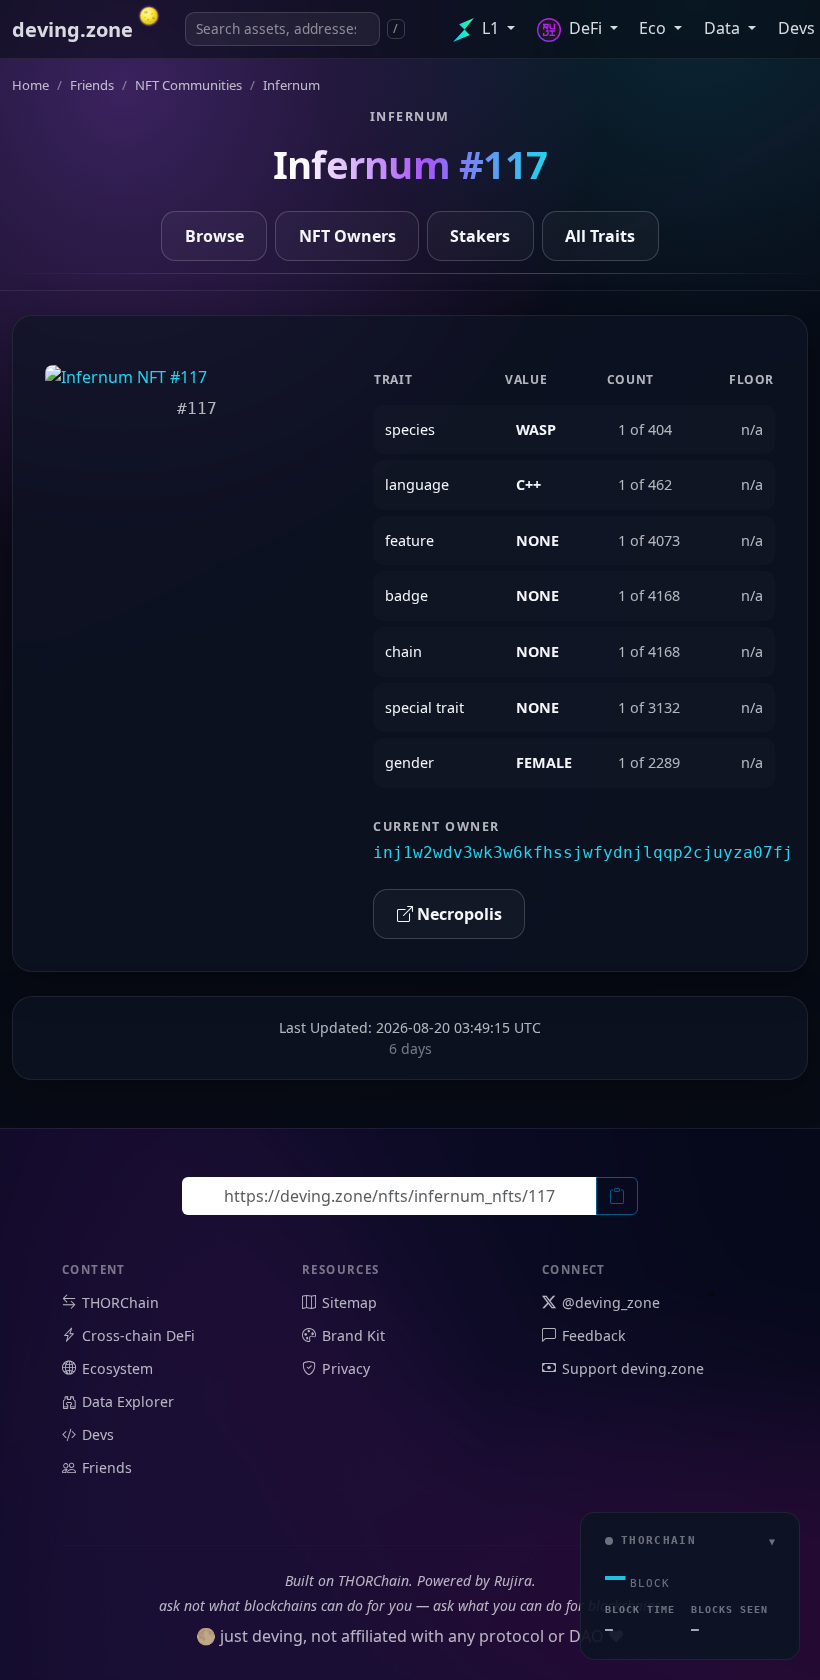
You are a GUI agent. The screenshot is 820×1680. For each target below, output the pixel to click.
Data (724, 28)
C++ (528, 484)
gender (409, 762)
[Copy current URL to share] (617, 1196)
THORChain (120, 1302)
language (417, 484)
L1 (490, 28)
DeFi (585, 28)
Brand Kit (353, 1335)
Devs (98, 1434)
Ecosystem (117, 1368)
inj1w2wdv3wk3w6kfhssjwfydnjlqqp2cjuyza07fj (583, 852)
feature (409, 540)
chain (403, 651)
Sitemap (349, 1302)
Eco (654, 28)
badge (406, 595)
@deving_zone (611, 1302)
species (410, 429)
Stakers (480, 236)
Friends (107, 1467)
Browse (214, 236)
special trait (424, 707)
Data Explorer (128, 1401)
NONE (537, 540)
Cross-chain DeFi (138, 1335)
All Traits (600, 236)
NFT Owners (347, 236)
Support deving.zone (633, 1368)
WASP (536, 429)
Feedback (594, 1335)
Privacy (346, 1368)
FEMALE (544, 762)
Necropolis (457, 914)
